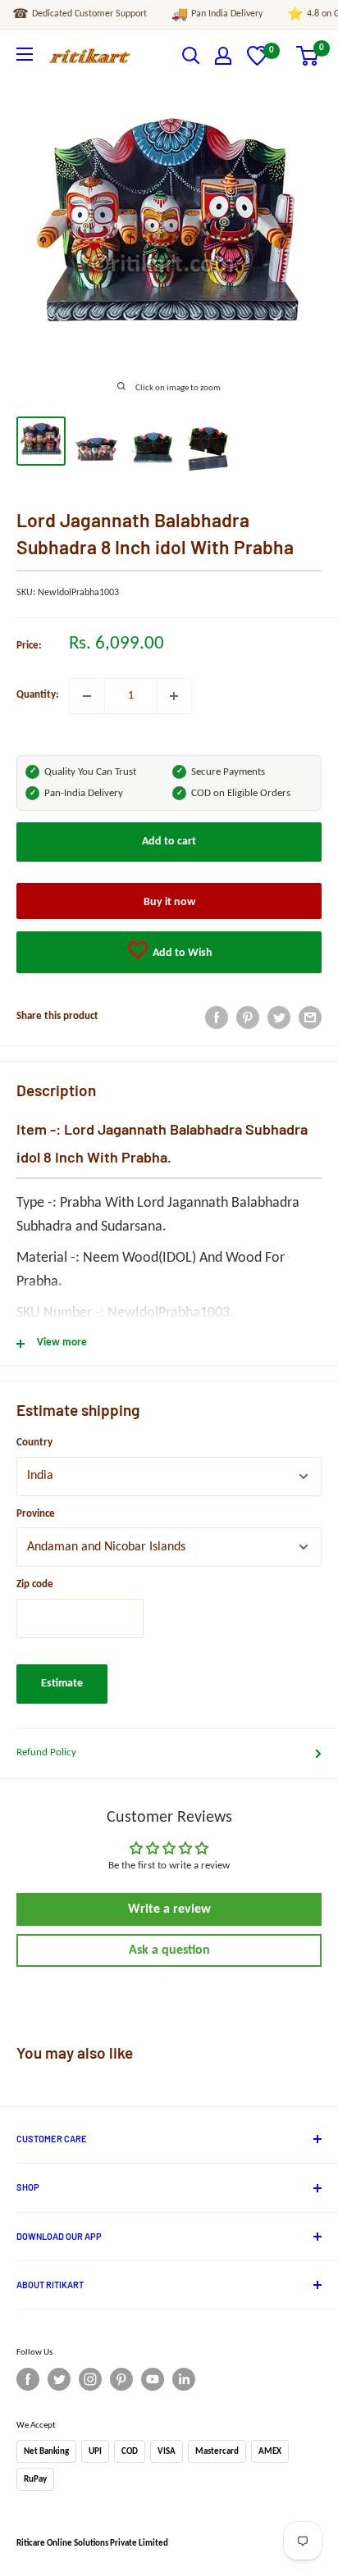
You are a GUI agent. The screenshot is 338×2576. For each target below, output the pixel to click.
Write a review (169, 1909)
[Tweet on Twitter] (279, 1017)
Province (36, 1514)
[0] (257, 63)
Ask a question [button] (169, 1950)
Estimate (62, 1684)
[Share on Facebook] (217, 1017)
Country (34, 1443)
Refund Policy (46, 1752)
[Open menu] (25, 54)
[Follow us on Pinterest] (121, 2379)
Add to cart (169, 842)
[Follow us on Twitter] (59, 2379)
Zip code (35, 1584)
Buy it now (169, 902)
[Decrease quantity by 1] (87, 696)
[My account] (223, 56)
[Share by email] (310, 1017)
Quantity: (38, 695)
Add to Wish (181, 953)
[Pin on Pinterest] (248, 1017)
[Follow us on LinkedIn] (184, 2379)
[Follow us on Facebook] (28, 2379)
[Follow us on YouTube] (153, 2379)
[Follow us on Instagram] (90, 2379)
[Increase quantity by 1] (174, 696)
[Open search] (191, 56)
